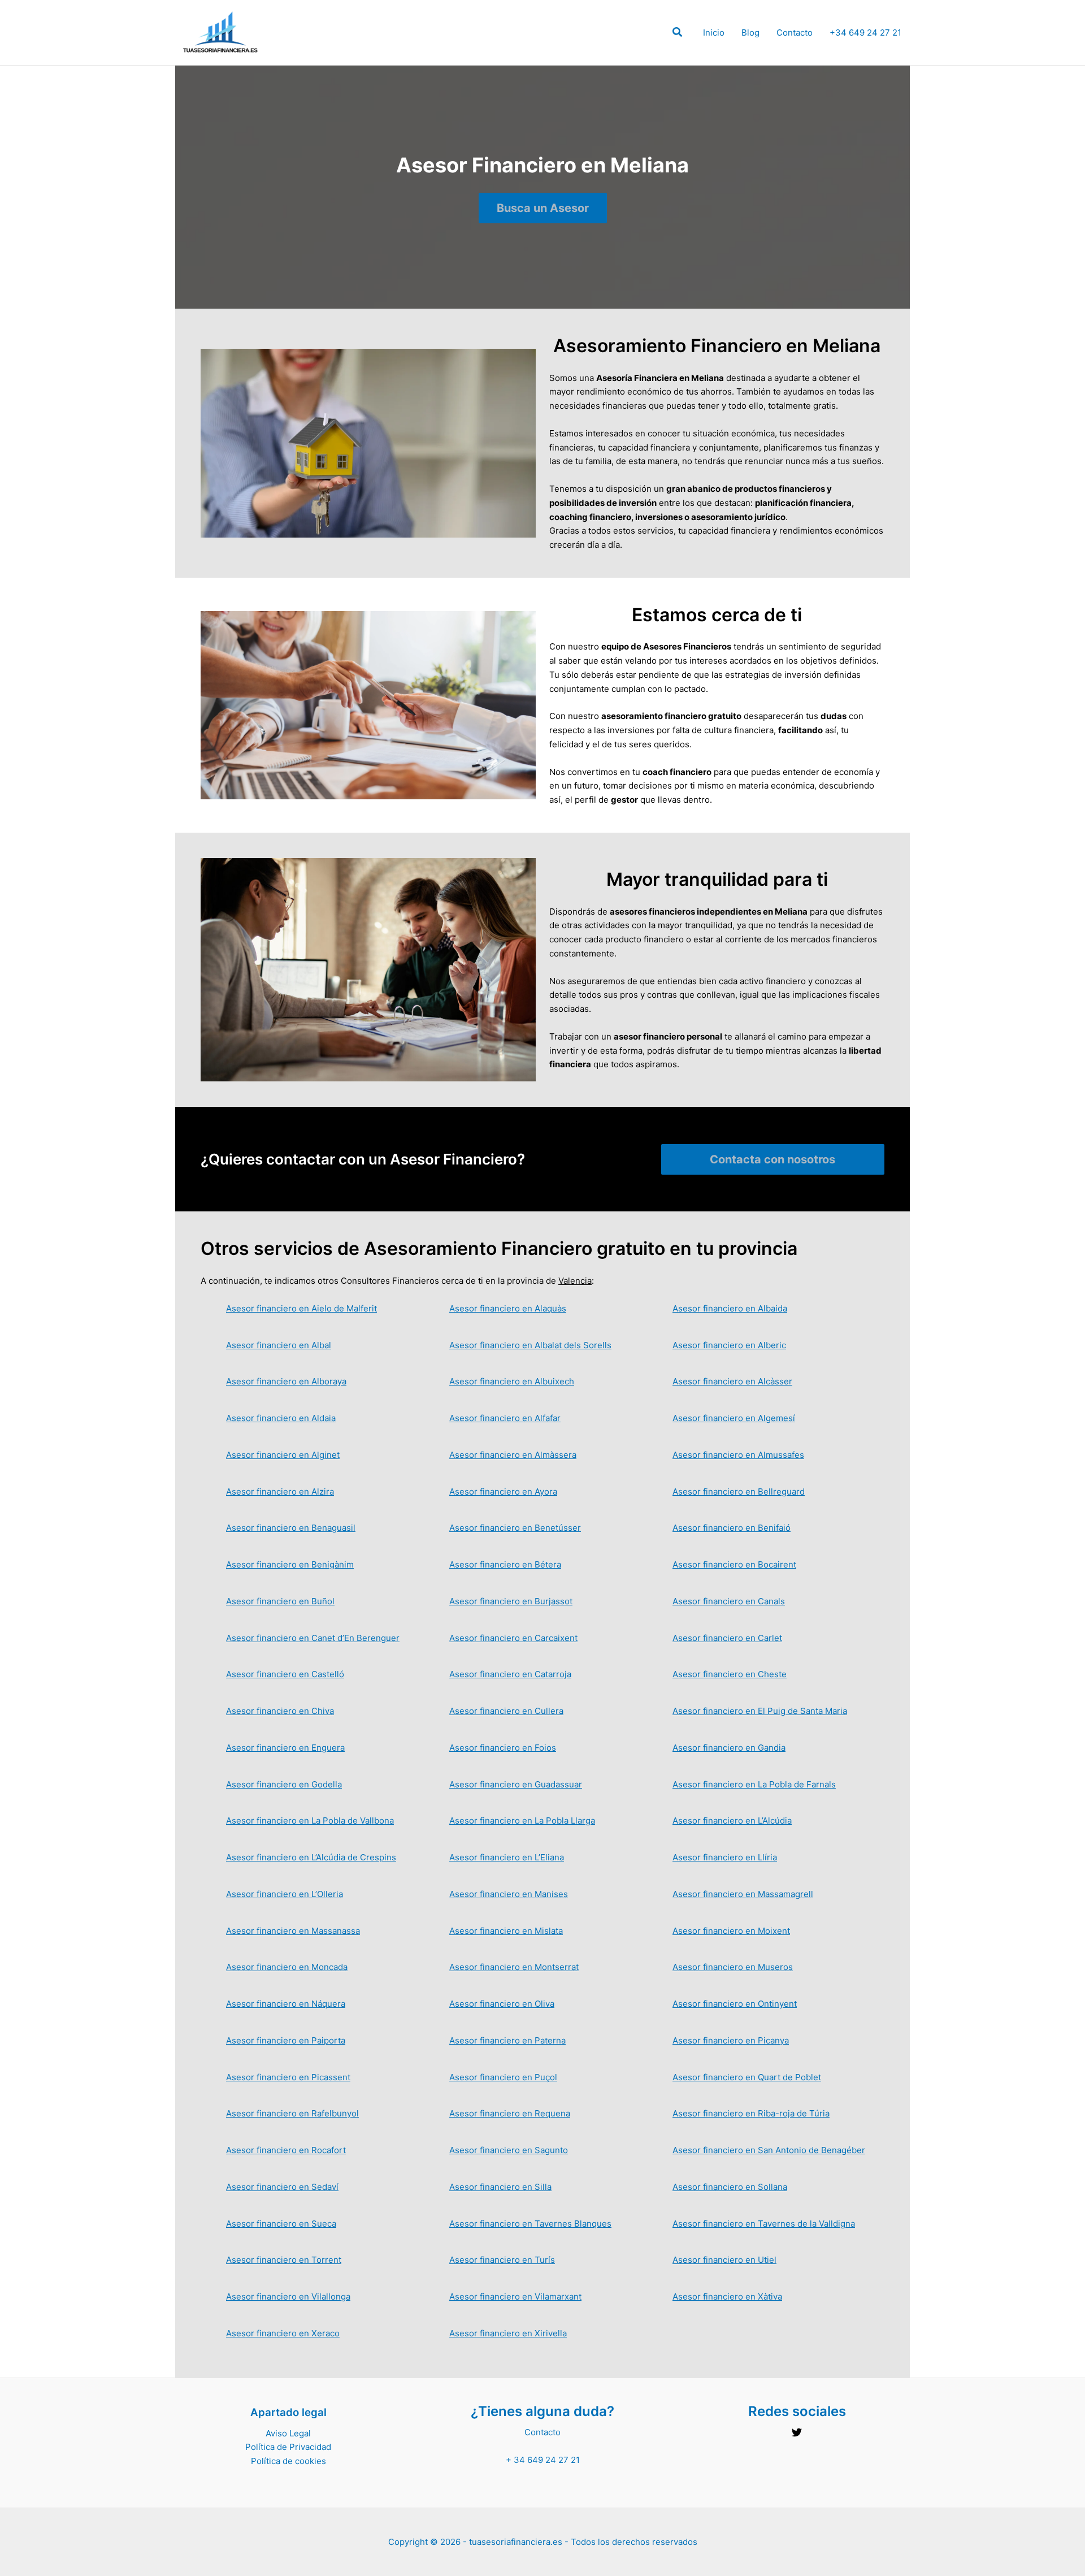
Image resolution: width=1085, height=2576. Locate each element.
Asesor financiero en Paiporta (286, 2040)
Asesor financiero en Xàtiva (727, 2296)
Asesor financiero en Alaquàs (508, 1308)
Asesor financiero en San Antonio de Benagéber (769, 2150)
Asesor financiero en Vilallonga (288, 2296)
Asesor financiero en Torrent (284, 2260)
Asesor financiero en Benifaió (732, 1528)
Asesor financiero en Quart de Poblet (747, 2077)
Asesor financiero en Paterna (507, 2040)
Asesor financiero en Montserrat (514, 1967)
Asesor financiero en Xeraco (283, 2333)
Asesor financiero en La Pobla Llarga (522, 1820)
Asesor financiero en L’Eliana (507, 1857)
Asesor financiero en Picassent (288, 2077)
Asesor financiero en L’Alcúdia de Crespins (311, 1857)
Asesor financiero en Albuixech (512, 1381)
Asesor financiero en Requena (510, 2113)
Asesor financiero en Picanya (731, 2040)
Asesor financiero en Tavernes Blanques (530, 2224)
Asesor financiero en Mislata (506, 1931)
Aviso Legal (288, 2433)
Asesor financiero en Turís (502, 2260)
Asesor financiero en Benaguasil (291, 1528)
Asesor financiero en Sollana (730, 2187)
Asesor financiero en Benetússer (515, 1528)
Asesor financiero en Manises (509, 1894)
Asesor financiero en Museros (733, 1967)
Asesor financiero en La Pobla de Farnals (754, 1784)
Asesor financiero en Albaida (730, 1308)
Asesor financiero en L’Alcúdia (732, 1820)
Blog (750, 33)
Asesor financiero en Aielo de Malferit (301, 1308)
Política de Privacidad (288, 2447)
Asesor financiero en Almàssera (513, 1455)
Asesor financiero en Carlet (727, 1638)
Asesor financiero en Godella (284, 1784)
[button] (678, 34)
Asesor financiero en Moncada (287, 1967)
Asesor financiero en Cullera (506, 1711)
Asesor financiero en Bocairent (734, 1564)
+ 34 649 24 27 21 (543, 2460)
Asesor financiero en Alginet (283, 1455)
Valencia (575, 1281)
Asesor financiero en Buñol (280, 1601)
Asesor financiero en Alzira (280, 1492)
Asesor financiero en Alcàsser (732, 1381)
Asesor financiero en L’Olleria (285, 1894)
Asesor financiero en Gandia (729, 1748)
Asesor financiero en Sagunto (509, 2150)
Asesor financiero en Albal (279, 1345)
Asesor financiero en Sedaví (282, 2187)
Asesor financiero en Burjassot (511, 1601)
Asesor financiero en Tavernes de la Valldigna (764, 2224)
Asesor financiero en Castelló (285, 1674)
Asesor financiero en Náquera (286, 2004)
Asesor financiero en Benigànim (290, 1564)
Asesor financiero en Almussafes (738, 1455)
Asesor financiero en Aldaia (281, 1418)
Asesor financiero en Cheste (730, 1674)
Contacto (795, 33)
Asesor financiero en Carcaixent (513, 1638)
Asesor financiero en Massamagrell (743, 1894)
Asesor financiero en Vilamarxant (515, 2296)
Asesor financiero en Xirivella (508, 2333)
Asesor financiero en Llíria (725, 1857)
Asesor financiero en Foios (503, 1748)
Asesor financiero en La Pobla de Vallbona (310, 1820)
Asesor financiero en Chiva (280, 1711)
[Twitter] (797, 2432)
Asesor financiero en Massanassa (293, 1931)
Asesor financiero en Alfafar (505, 1418)
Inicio (714, 33)
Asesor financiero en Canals (729, 1601)
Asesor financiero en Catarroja (510, 1674)
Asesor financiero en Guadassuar (516, 1784)
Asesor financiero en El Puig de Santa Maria (760, 1711)
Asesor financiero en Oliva (502, 2004)
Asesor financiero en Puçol (503, 2077)
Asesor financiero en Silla (500, 2187)
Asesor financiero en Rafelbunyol (292, 2113)
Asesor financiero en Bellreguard (739, 1492)
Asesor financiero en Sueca (281, 2224)
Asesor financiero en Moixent (731, 1931)
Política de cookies (288, 2461)
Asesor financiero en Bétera (505, 1564)
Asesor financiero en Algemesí (734, 1418)
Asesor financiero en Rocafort (286, 2150)
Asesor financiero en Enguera (285, 1748)
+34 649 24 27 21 (865, 33)
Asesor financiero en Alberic (729, 1345)
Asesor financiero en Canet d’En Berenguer (313, 1638)
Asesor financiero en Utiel (724, 2260)
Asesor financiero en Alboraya (286, 1381)
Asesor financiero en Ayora (503, 1492)
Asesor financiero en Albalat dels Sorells (530, 1345)
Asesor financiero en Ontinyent (735, 2004)
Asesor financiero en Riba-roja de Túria (751, 2113)
